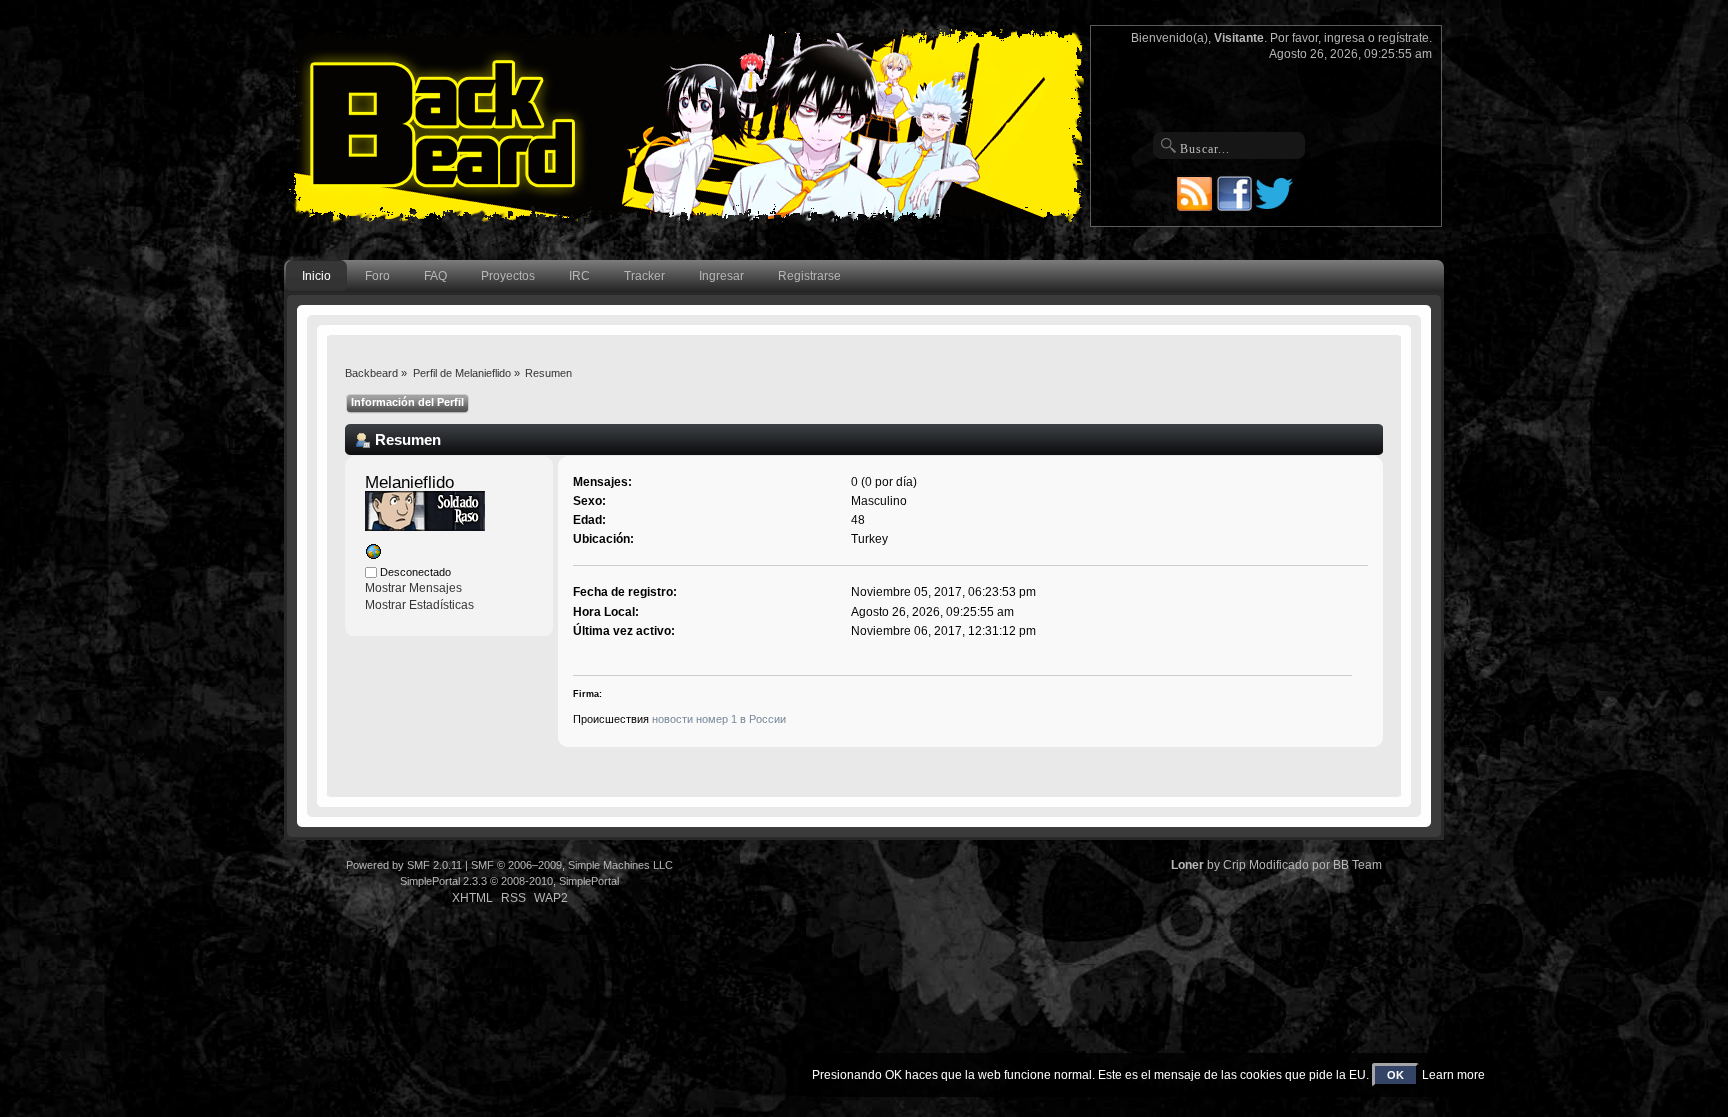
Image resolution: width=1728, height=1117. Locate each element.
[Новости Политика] (373, 556)
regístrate (1403, 38)
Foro (377, 276)
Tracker (644, 276)
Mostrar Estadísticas (419, 605)
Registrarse (809, 276)
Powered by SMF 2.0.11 (404, 865)
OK (1395, 1075)
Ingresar (721, 276)
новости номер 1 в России (719, 719)
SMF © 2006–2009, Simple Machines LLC (572, 865)
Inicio (316, 276)
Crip (1234, 865)
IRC (579, 276)
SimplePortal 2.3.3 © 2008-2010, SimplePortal (509, 881)
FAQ (435, 276)
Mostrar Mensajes (413, 588)
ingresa (1344, 38)
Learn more (1453, 1075)
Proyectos (508, 276)
